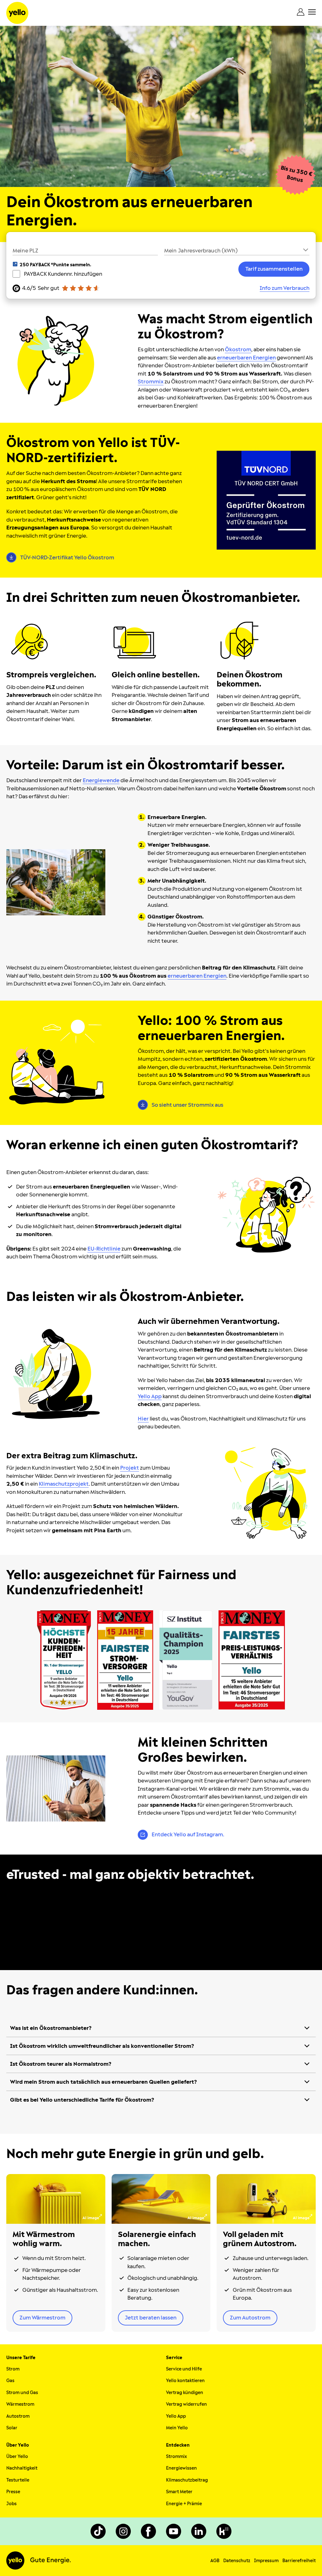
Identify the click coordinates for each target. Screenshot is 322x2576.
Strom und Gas (22, 2393)
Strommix (176, 2457)
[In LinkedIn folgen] (199, 2531)
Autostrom (18, 2416)
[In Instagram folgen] (123, 2531)
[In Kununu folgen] (224, 2531)
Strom (13, 2369)
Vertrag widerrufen (186, 2404)
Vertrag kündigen (185, 2393)
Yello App (176, 2416)
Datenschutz (237, 2561)
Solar (12, 2428)
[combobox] (237, 250)
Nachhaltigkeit (22, 2468)
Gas (10, 2381)
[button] (237, 250)
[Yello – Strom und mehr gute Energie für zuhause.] (17, 13)
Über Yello (17, 2457)
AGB (215, 2561)
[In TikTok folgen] (98, 2531)
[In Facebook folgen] (148, 2531)
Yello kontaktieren (185, 2381)
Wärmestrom (20, 2404)
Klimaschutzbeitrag (187, 2480)
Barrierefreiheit (299, 2561)
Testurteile (18, 2480)
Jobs (11, 2504)
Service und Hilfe (184, 2369)
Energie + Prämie (184, 2504)
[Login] (301, 12)
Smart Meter (179, 2492)
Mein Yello (177, 2428)
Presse (13, 2492)
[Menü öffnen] (312, 12)
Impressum (266, 2561)
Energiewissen (181, 2468)
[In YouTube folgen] (174, 2531)
